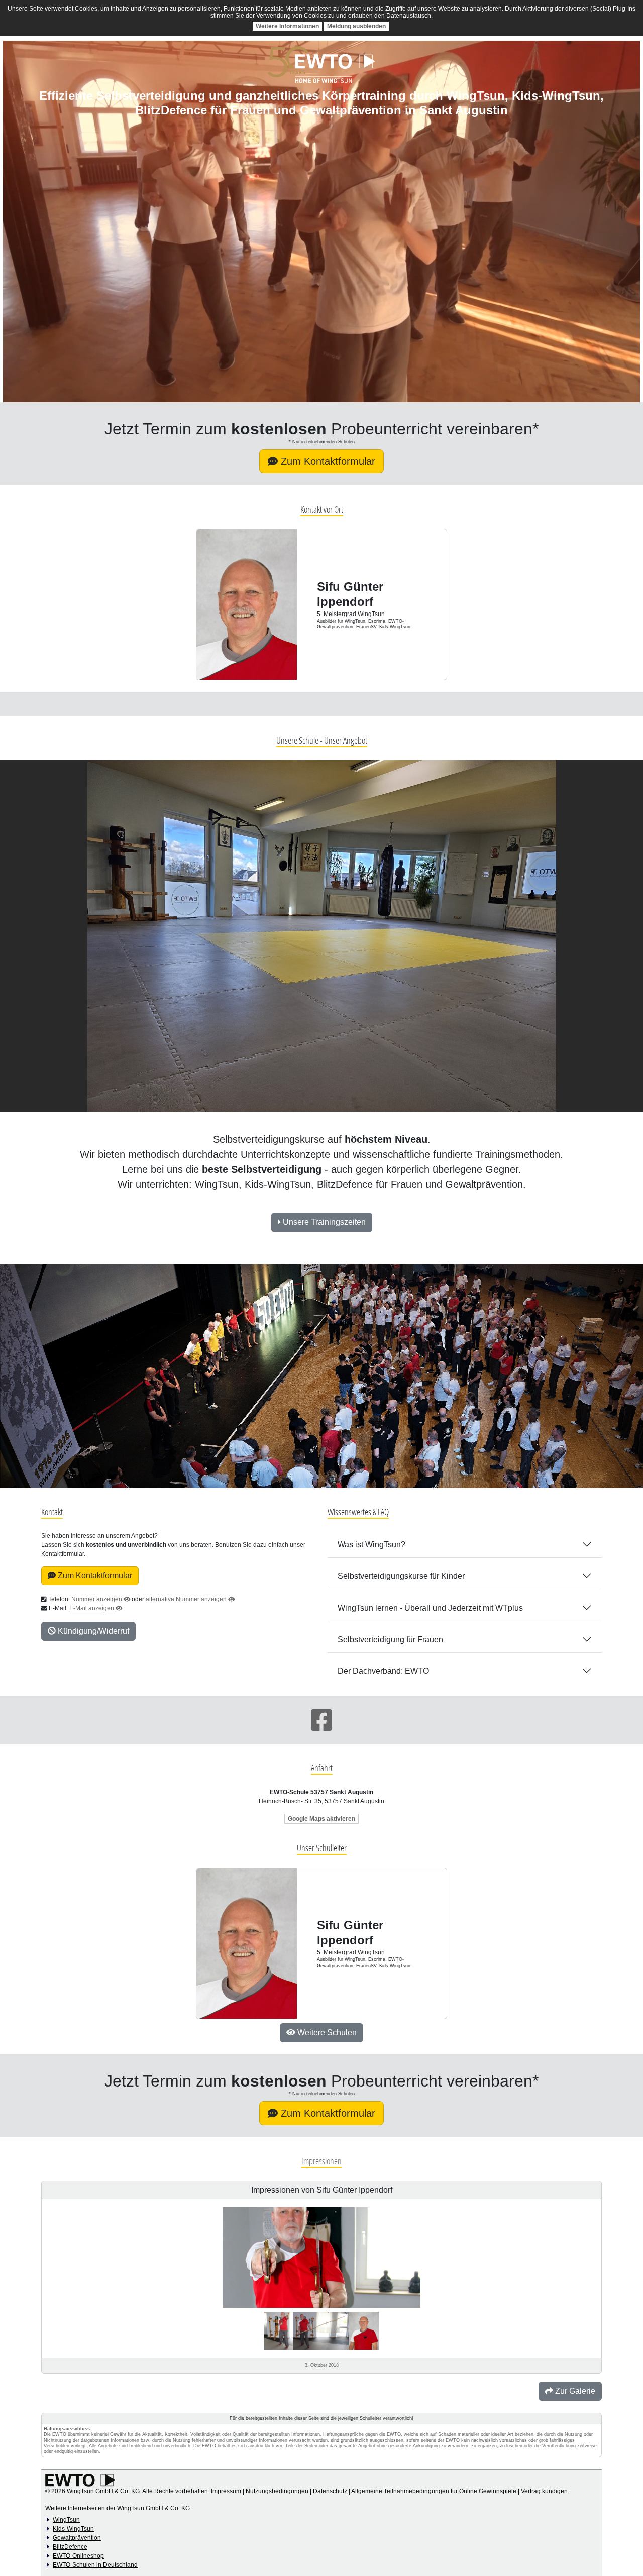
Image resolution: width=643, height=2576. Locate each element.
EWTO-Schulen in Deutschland (95, 2565)
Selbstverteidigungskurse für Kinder (401, 1576)
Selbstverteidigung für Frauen (390, 1639)
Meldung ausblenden (356, 26)
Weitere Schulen (326, 2033)
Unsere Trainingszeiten (323, 1222)
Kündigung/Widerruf (92, 1631)
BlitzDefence (70, 2547)
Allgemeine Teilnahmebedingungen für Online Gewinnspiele (434, 2491)
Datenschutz (330, 2491)
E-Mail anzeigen (92, 1608)
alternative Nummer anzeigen (187, 1599)
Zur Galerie (574, 2391)
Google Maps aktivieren (321, 1819)
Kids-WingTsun (73, 2529)
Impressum (226, 2491)
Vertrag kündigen (544, 2491)
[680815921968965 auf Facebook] (321, 1720)
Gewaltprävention (77, 2538)
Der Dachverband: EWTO (383, 1671)
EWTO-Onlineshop (78, 2556)
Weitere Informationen (287, 26)
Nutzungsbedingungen (277, 2491)
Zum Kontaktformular (327, 461)
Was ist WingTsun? (371, 1545)
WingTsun (66, 2520)
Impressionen (321, 2161)
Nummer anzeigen (97, 1599)
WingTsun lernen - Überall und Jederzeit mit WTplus (430, 1608)
